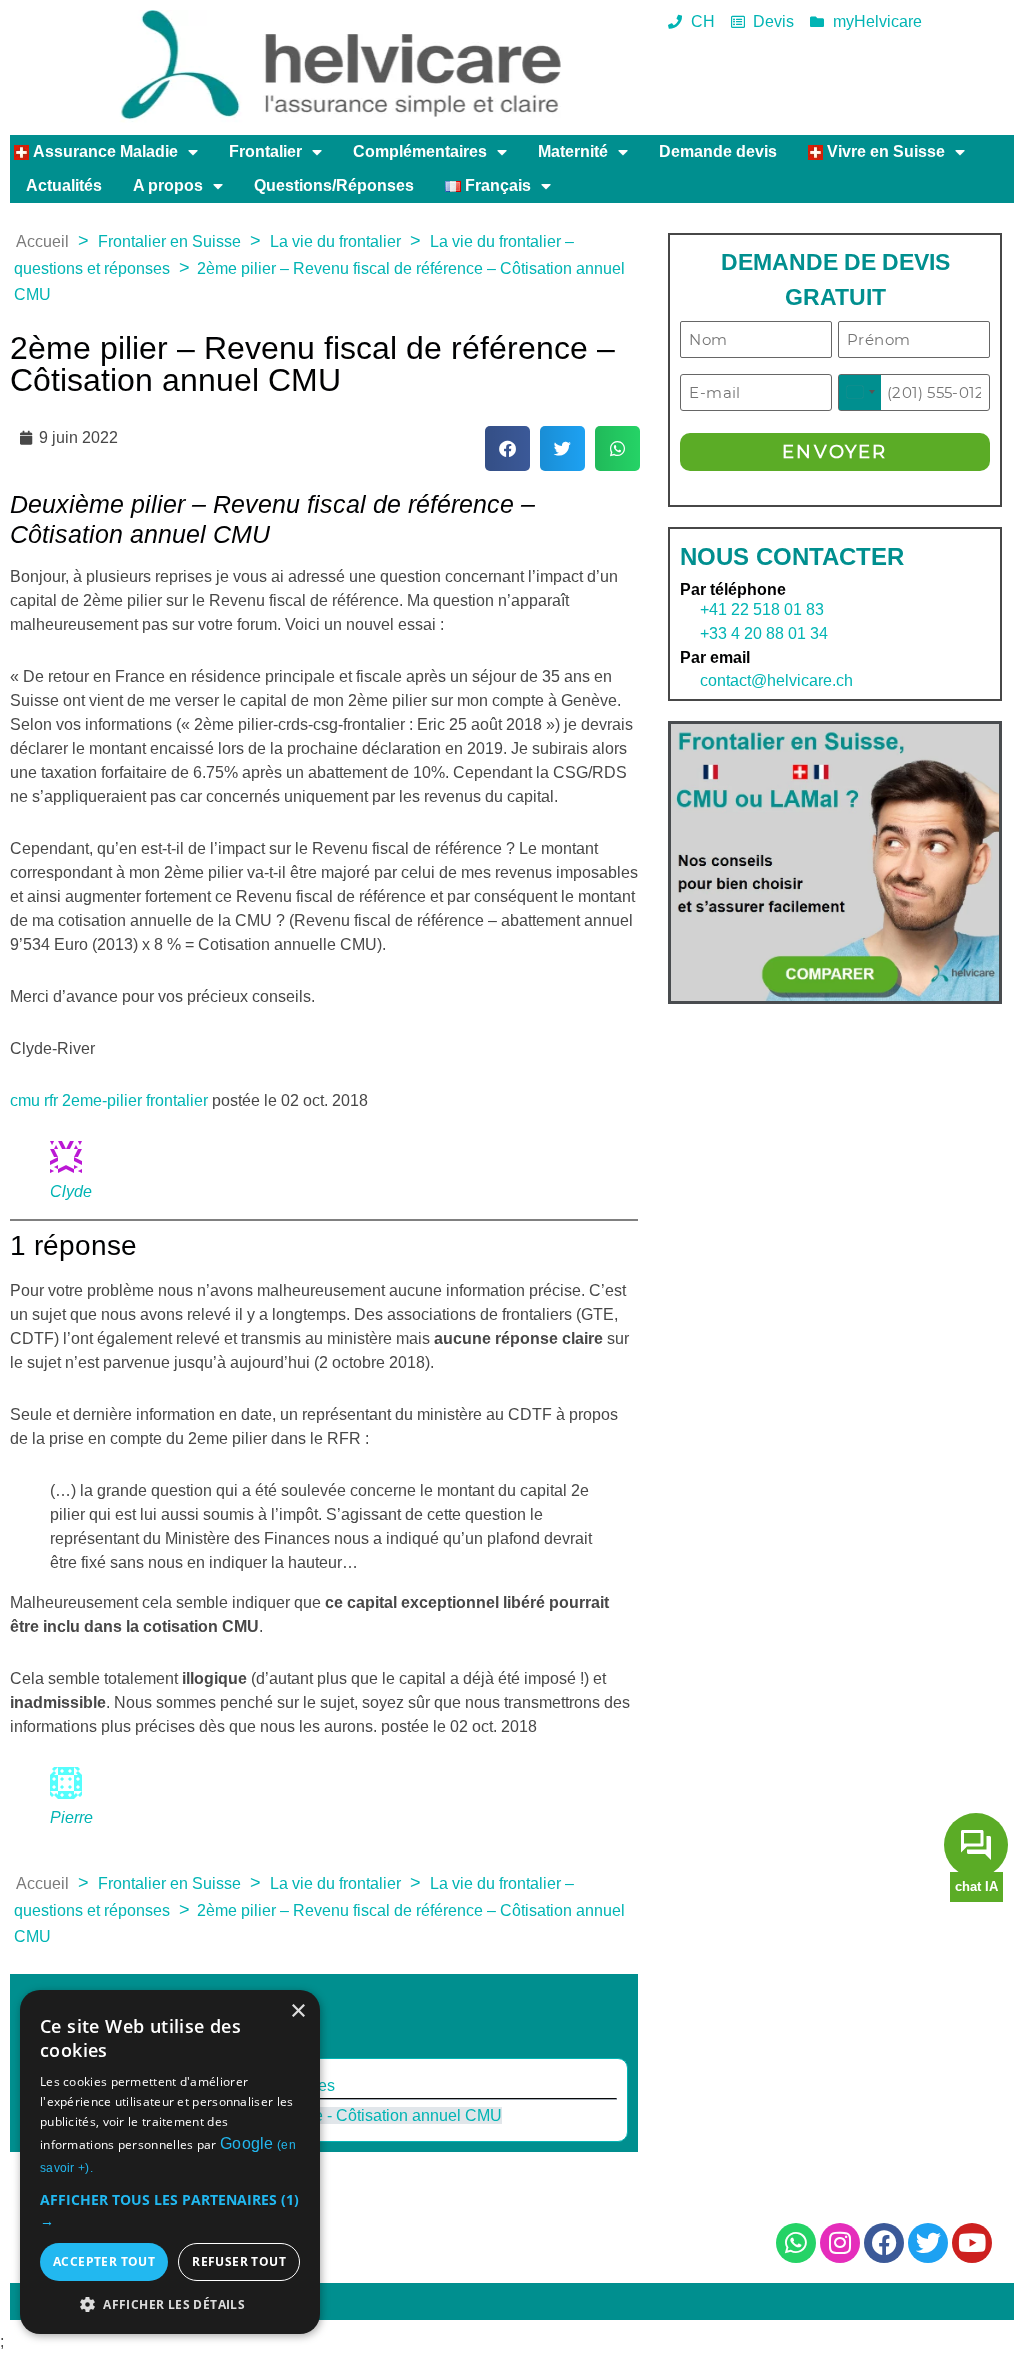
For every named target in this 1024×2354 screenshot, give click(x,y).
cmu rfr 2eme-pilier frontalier (109, 1100)
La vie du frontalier (335, 241)
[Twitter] (928, 2243)
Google (247, 2143)
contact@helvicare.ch (766, 680)
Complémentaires (420, 151)
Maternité (573, 151)
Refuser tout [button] (239, 2261)
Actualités (64, 185)
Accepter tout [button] (104, 2261)
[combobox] (860, 392)
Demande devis (718, 151)
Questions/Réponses (334, 185)
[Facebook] (884, 2243)
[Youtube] (972, 2243)
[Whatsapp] (796, 2243)
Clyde (71, 1191)
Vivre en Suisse (884, 151)
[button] (507, 448)
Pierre (71, 1817)
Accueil (42, 241)
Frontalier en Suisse (169, 241)
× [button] (297, 2011)
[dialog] (170, 2162)
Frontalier (265, 151)
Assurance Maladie (103, 151)
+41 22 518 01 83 (762, 609)
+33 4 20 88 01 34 (764, 633)
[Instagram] (840, 2243)
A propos (168, 185)
